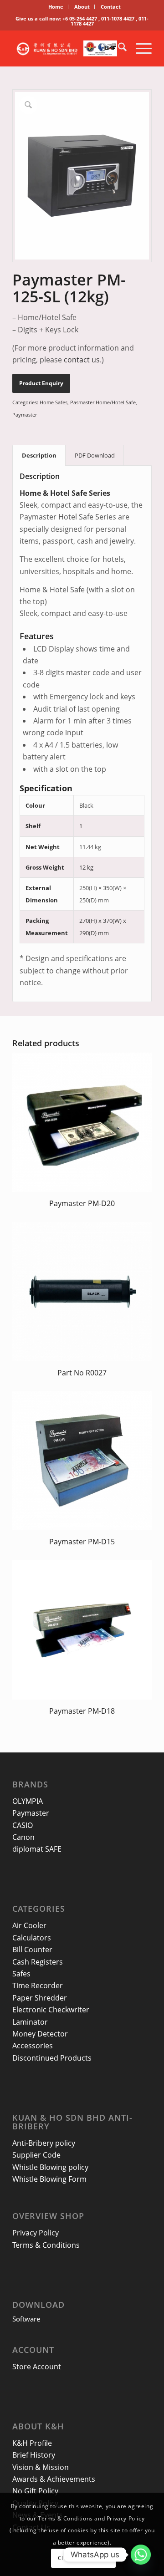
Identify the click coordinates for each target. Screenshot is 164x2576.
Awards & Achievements (54, 2479)
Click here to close (83, 2558)
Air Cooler (29, 1925)
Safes (21, 1974)
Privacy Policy (36, 2233)
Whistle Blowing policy (50, 2167)
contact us (82, 360)
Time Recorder (38, 1985)
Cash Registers (38, 1962)
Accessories (33, 2046)
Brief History (34, 2455)
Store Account (37, 2367)
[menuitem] (56, 7)
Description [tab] (39, 455)
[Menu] (139, 48)
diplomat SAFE (37, 1849)
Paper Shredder (40, 1998)
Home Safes (54, 402)
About (82, 7)
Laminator (30, 2022)
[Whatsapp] (141, 2555)
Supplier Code (36, 2155)
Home (56, 7)
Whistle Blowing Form (49, 2179)
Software (26, 2319)
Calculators (32, 1938)
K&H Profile (32, 2443)
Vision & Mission (41, 2467)
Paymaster (25, 415)
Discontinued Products (52, 2058)
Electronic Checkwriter (51, 2010)
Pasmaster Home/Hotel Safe (103, 402)
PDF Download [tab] (95, 455)
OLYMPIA (28, 1801)
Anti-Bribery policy (44, 2143)
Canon (23, 1837)
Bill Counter (32, 1950)
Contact (111, 7)
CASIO (23, 1825)
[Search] (118, 48)
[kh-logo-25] (68, 48)
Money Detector (40, 2034)
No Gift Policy (35, 2491)
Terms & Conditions (46, 2245)
